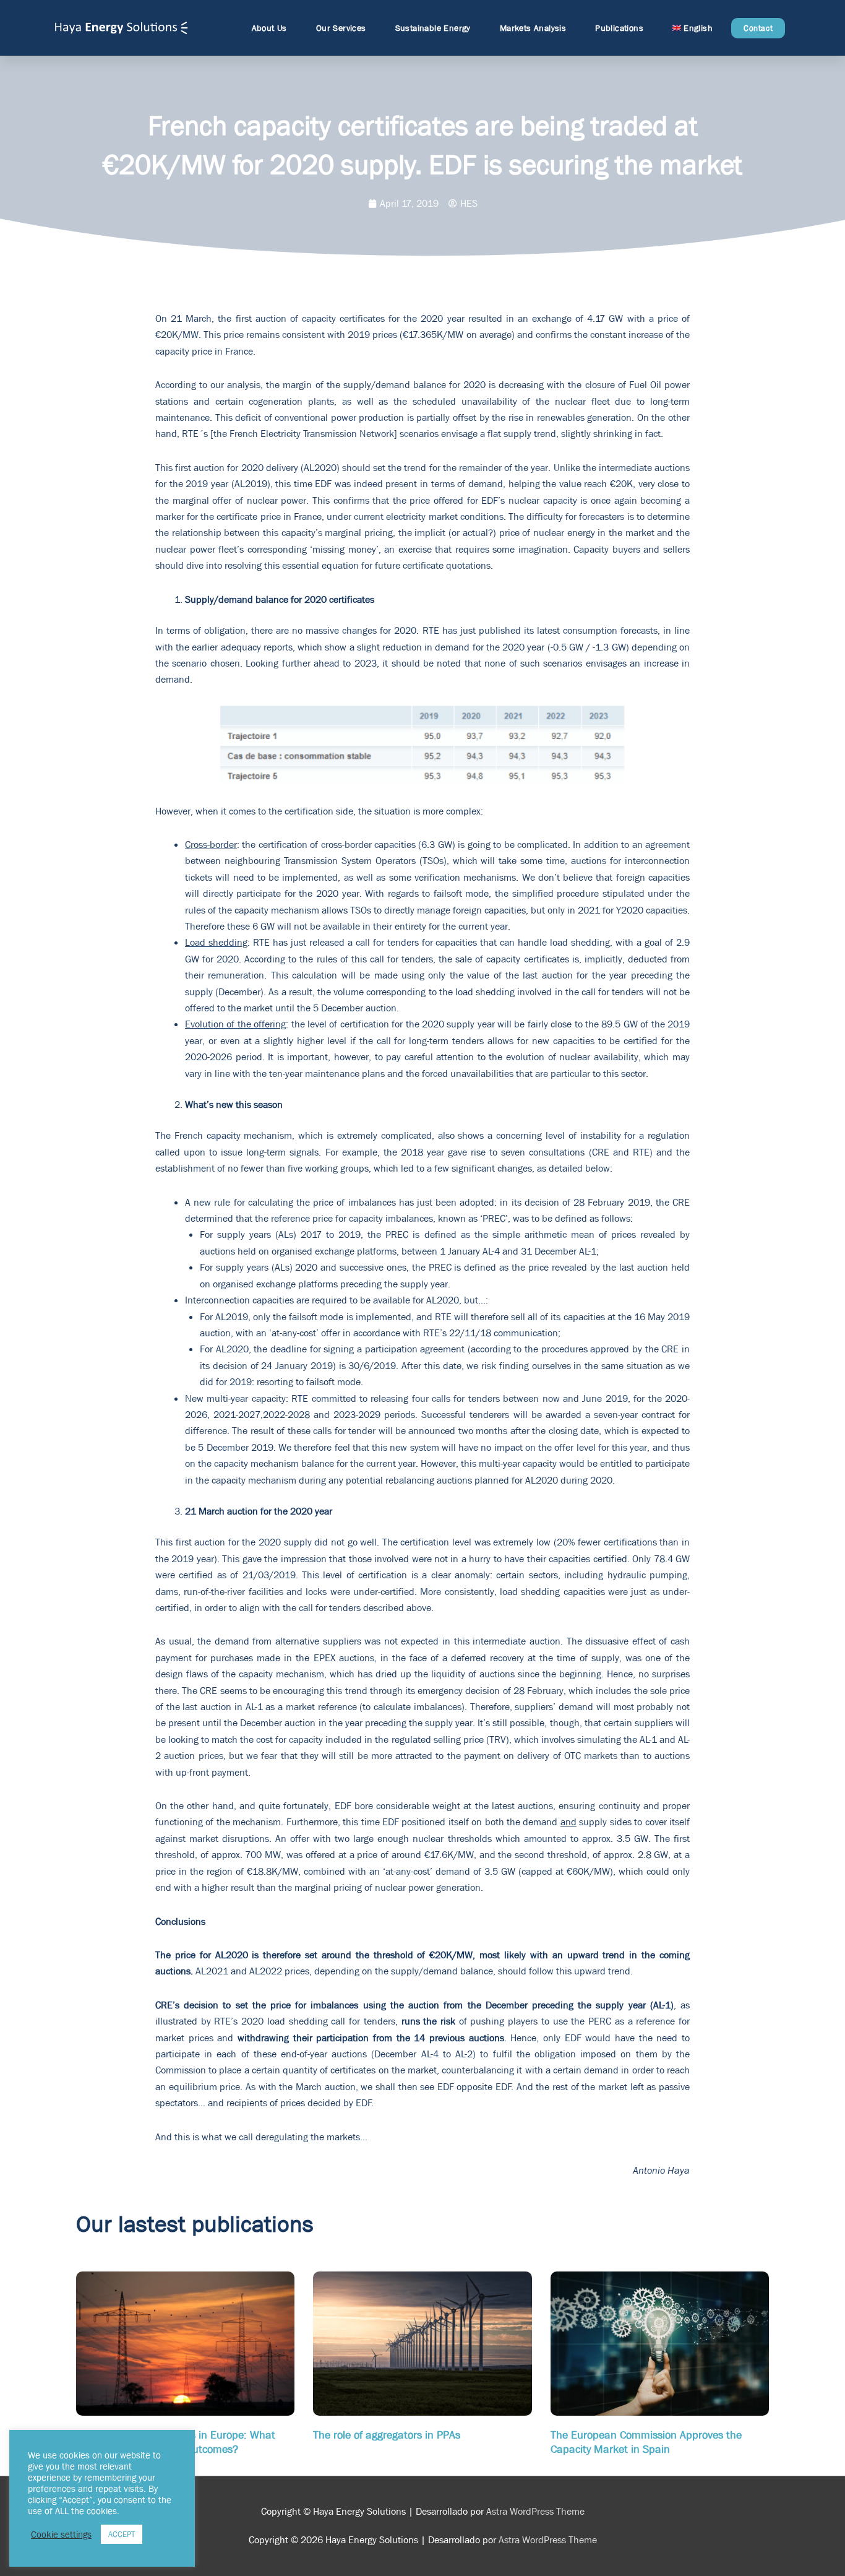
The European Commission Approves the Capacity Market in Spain (646, 2442)
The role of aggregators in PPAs (387, 2435)
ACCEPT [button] (122, 2534)
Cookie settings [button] (61, 2535)
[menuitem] (693, 28)
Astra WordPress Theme (535, 2511)
